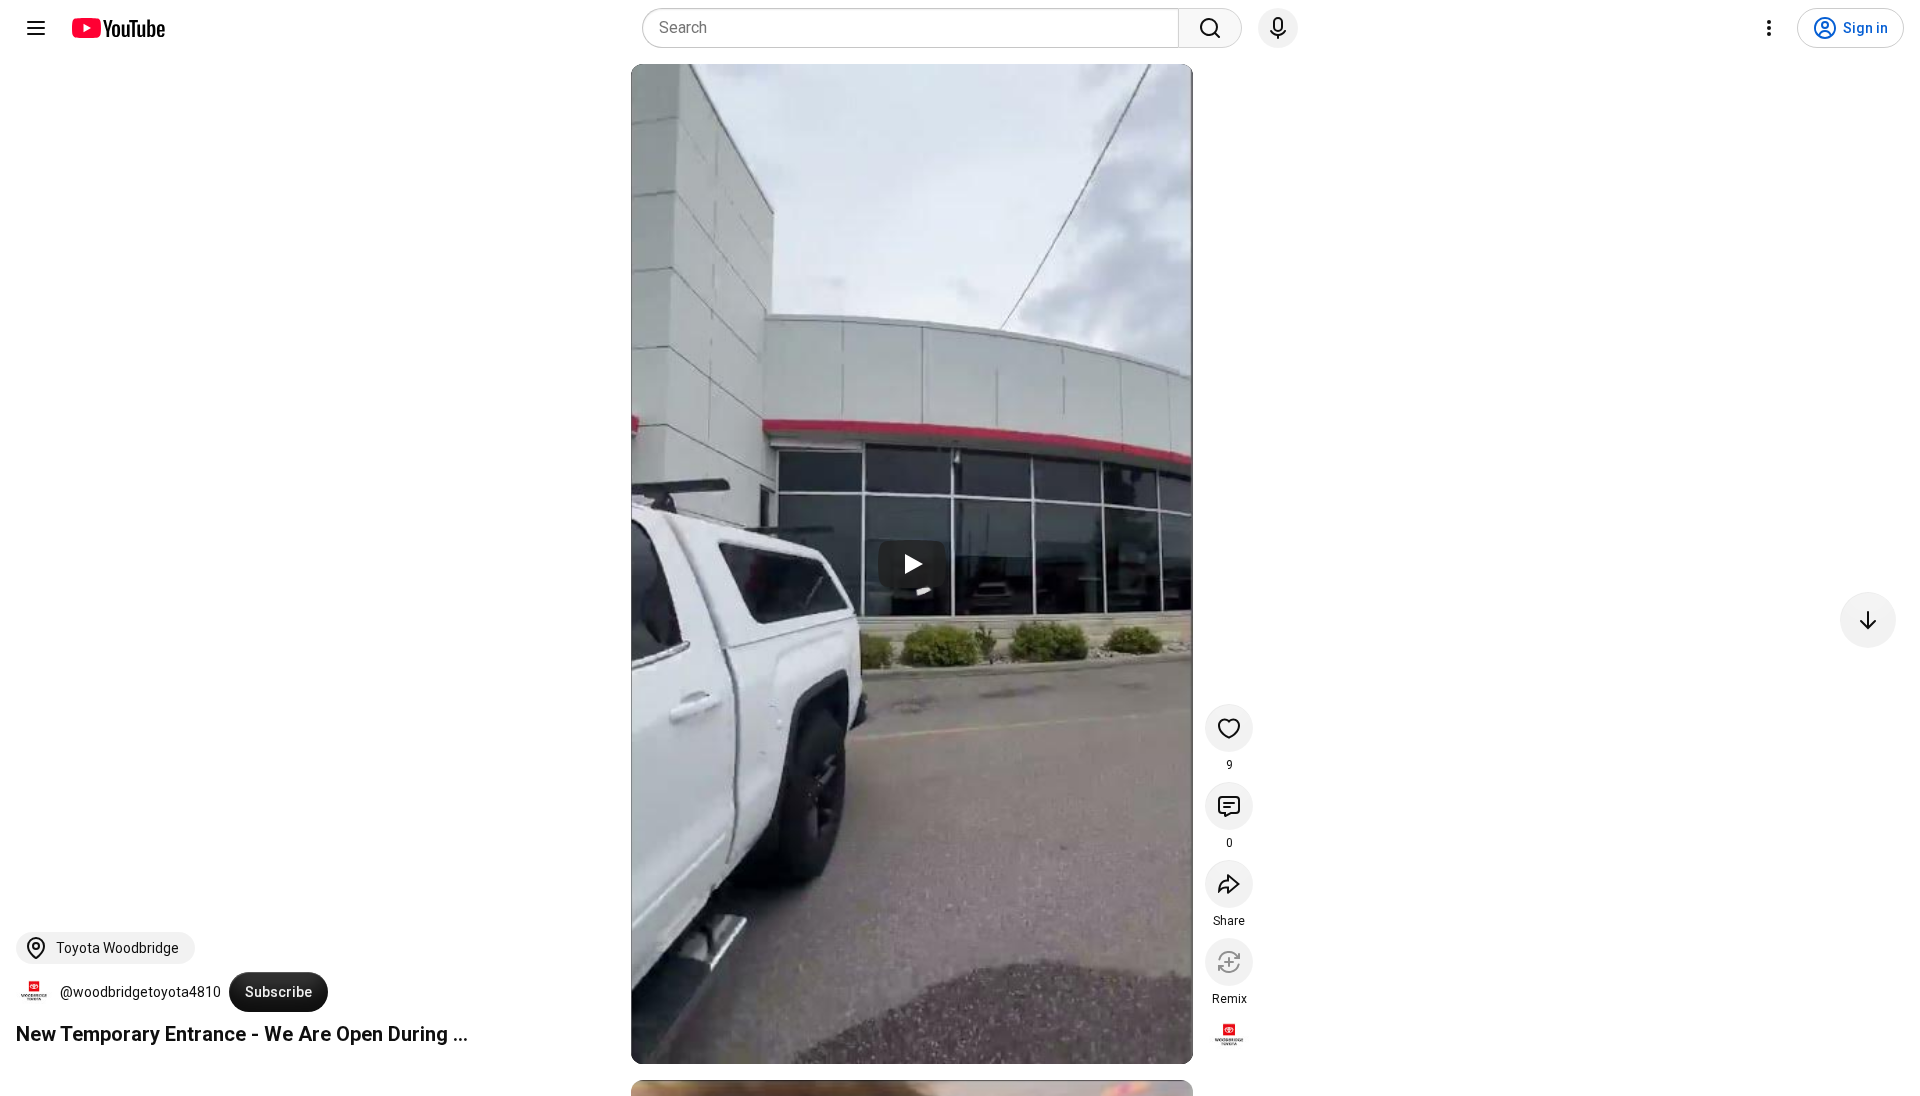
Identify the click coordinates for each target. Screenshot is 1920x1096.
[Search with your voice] (1278, 28)
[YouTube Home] (117, 28)
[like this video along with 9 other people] (1229, 728)
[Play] (912, 564)
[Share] (1229, 884)
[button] (34, 992)
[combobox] (916, 28)
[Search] (1210, 28)
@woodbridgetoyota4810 (140, 992)
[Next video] (1868, 620)
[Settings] (1769, 28)
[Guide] (36, 28)
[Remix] (1229, 962)
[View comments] (1229, 806)
